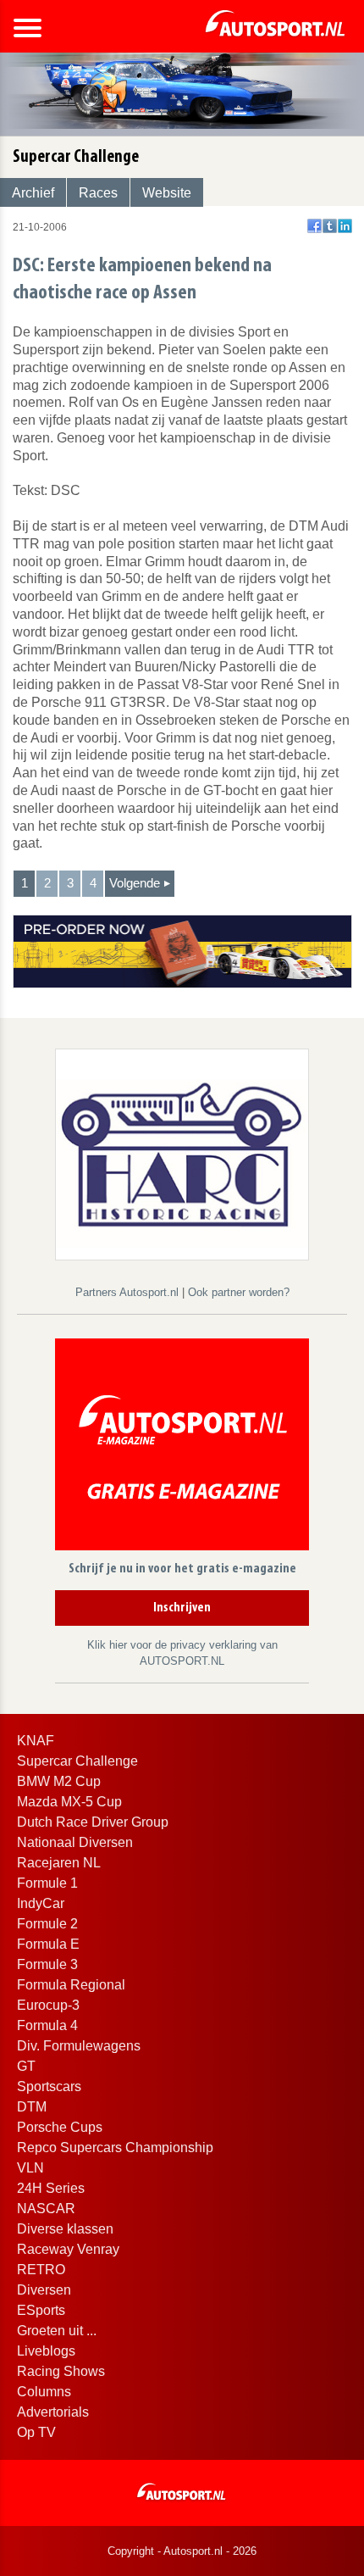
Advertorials (53, 2412)
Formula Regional (71, 1985)
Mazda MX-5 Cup (69, 1802)
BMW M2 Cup (59, 1781)
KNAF (36, 1741)
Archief (33, 193)
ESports (41, 2310)
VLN (30, 2168)
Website (167, 193)
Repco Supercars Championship (115, 2148)
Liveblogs (46, 2351)
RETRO (41, 2270)
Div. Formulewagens (79, 2046)
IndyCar (41, 1903)
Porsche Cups (60, 2127)
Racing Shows (61, 2371)
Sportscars (49, 2086)
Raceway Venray (68, 2249)
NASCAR (46, 2209)
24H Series (51, 2188)
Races (98, 193)
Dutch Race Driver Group (93, 1822)
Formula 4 (47, 2025)
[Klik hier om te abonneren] (182, 1447)
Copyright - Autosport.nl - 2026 (182, 2551)
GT (26, 2066)
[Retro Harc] (182, 1153)
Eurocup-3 (48, 2005)
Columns (44, 2392)
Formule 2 (47, 1924)
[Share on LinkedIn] (345, 226)
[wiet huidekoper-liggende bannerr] (182, 951)
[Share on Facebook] (314, 226)
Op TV (36, 2432)
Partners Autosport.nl (129, 1292)
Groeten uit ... (57, 2331)
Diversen (44, 2290)
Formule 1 (47, 1883)
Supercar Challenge (77, 1761)
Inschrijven (182, 1608)
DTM (32, 2107)
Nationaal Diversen (75, 1842)
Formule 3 (47, 1964)
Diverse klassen (65, 2229)
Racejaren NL (59, 1863)
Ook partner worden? (239, 1292)
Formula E (48, 1944)
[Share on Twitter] (330, 226)
